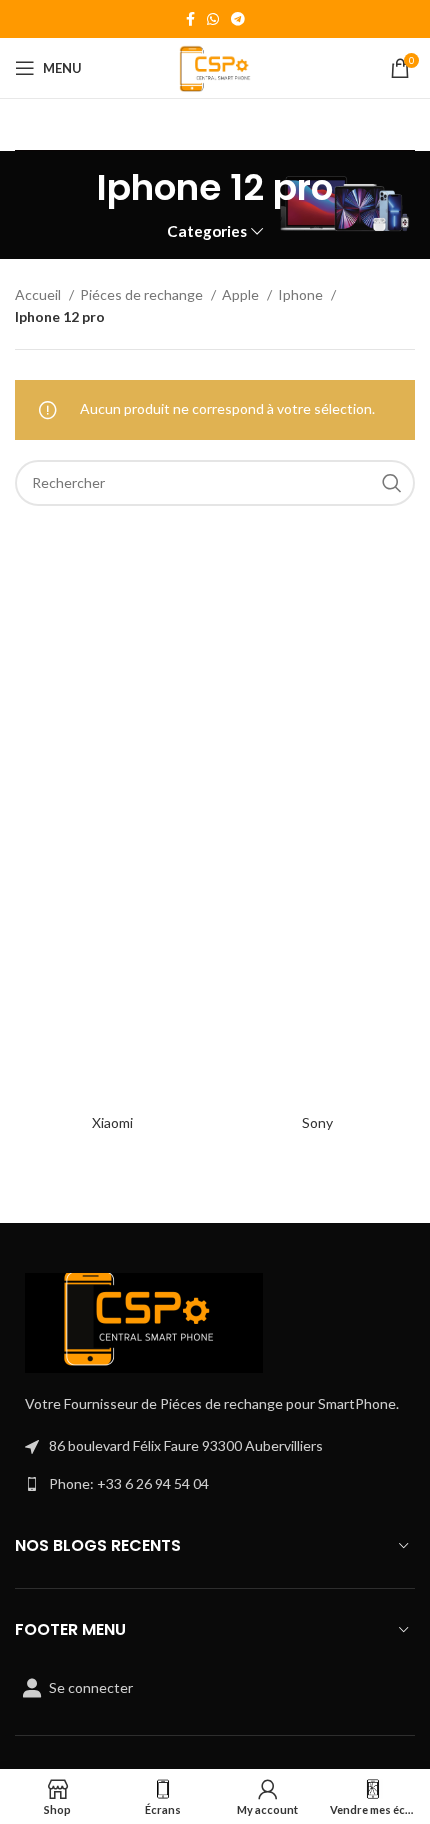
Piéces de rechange (143, 294)
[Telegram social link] (238, 19)
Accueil (39, 294)
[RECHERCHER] (392, 483)
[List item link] (215, 1484)
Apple (242, 294)
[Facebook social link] (190, 19)
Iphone (302, 294)
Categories (207, 231)
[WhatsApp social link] (213, 19)
